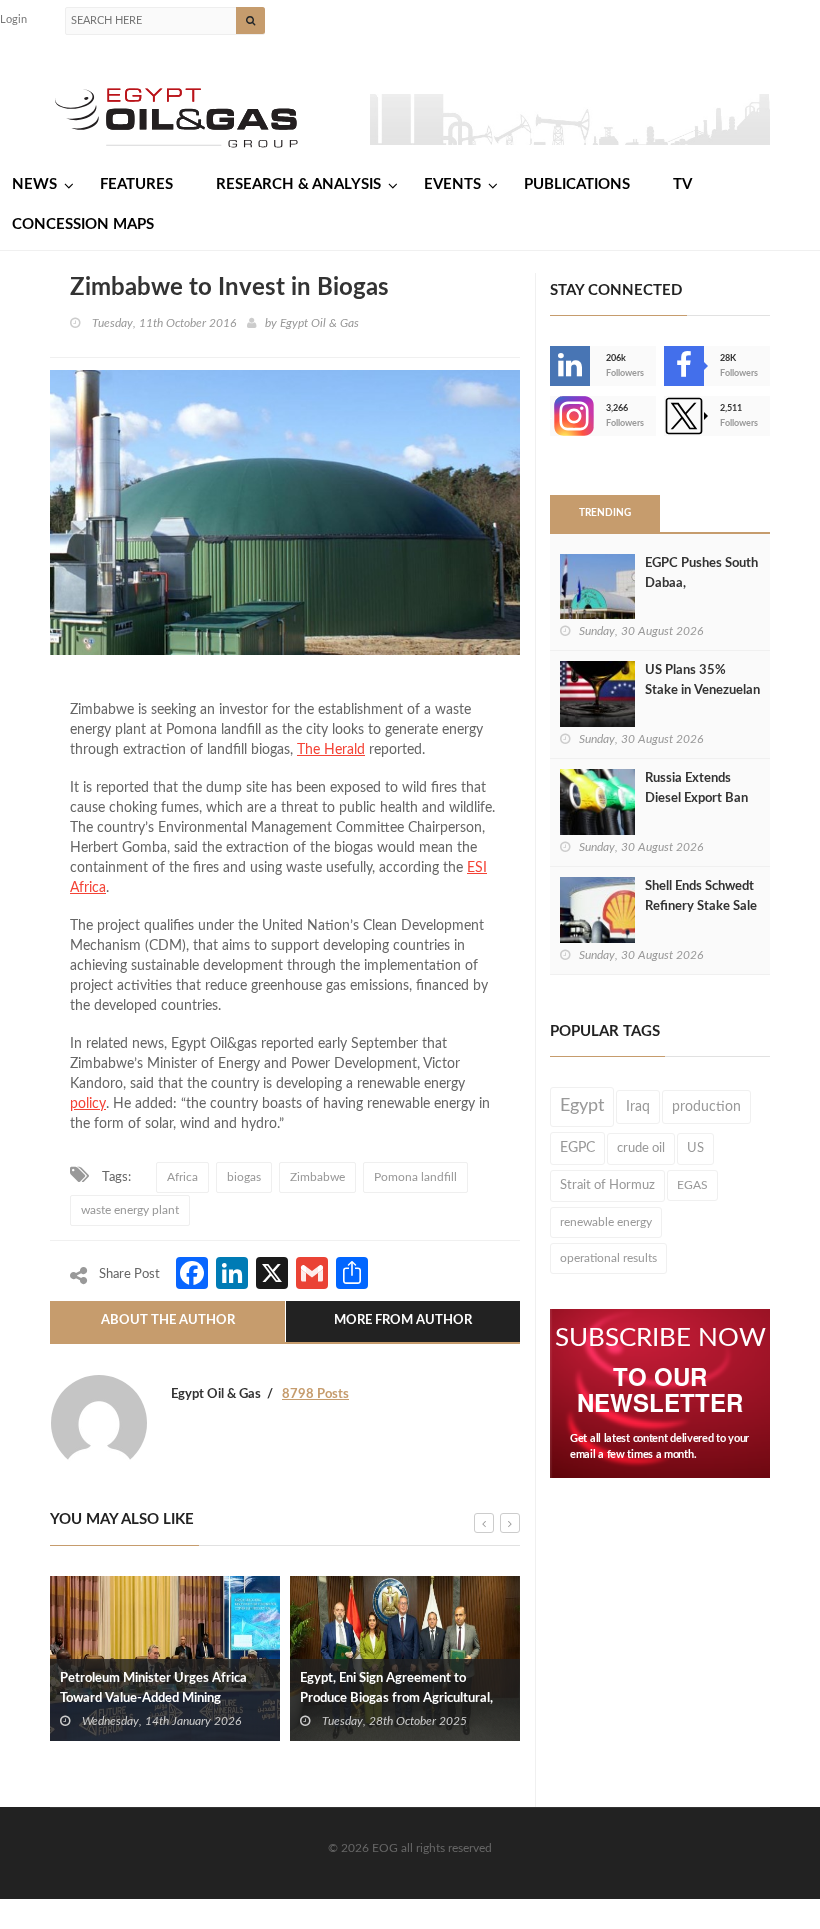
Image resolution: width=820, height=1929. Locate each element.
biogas (244, 1177)
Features (136, 184)
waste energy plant (130, 1210)
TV (682, 184)
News (34, 184)
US (695, 1148)
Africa (88, 888)
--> (552, 416)
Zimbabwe (317, 1177)
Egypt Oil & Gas (319, 323)
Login (13, 19)
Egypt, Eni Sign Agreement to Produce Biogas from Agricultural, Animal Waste (396, 1698)
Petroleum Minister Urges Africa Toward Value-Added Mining (153, 1688)
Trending (605, 513)
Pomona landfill (415, 1177)
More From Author (403, 1320)
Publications (577, 184)
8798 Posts (315, 1394)
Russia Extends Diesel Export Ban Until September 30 (701, 798)
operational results (608, 1258)
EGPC (577, 1148)
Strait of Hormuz (607, 1185)
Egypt (582, 1106)
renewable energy (606, 1222)
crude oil (641, 1148)
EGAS (692, 1185)
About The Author (168, 1320)
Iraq (638, 1107)
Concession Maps (83, 224)
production (706, 1107)
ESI (477, 868)
